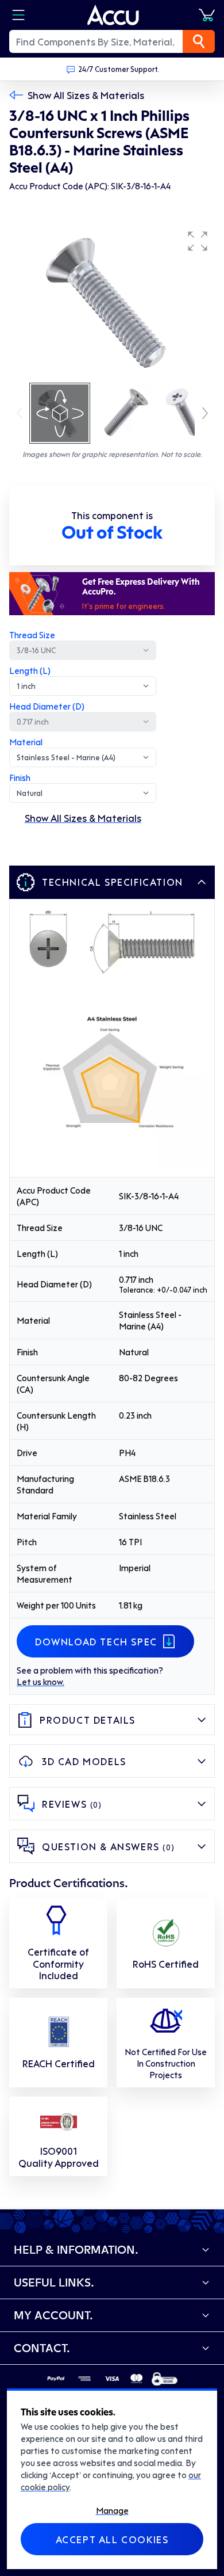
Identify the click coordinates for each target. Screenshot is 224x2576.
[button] (198, 241)
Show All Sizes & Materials (86, 95)
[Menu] (18, 15)
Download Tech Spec (96, 1641)
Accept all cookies (112, 2539)
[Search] (199, 41)
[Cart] (207, 15)
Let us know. (40, 1682)
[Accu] (113, 15)
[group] (112, 303)
